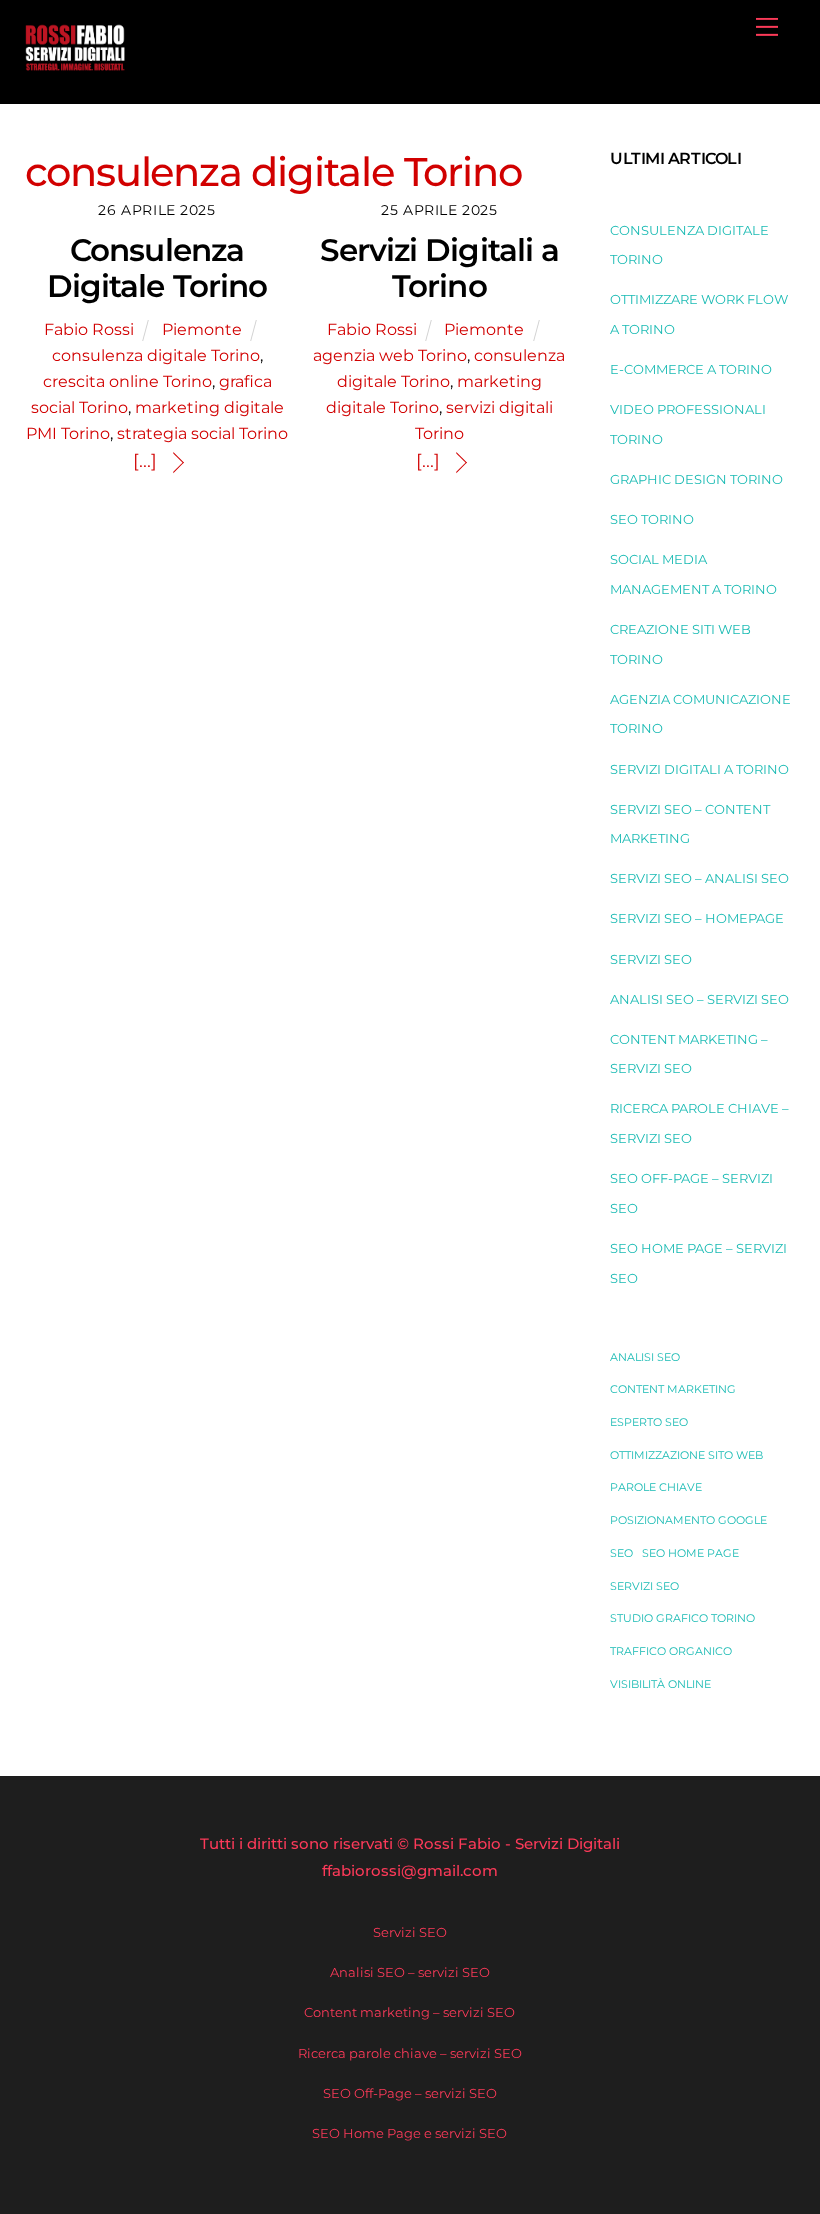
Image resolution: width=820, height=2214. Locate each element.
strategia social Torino (202, 433)
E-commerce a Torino (691, 369)
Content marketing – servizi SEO (409, 2012)
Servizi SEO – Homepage (697, 918)
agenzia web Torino (390, 355)
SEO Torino (652, 519)
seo (621, 1553)
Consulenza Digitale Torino (157, 268)
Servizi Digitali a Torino (439, 268)
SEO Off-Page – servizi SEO (410, 2093)
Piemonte (202, 329)
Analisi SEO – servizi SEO (699, 999)
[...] (145, 461)
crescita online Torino (127, 381)
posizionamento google (688, 1520)
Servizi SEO (651, 959)
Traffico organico (671, 1651)
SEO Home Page (690, 1553)
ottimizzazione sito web (686, 1455)
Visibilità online (660, 1684)
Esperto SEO (649, 1422)
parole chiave (656, 1487)
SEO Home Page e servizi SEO (409, 2133)
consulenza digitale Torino (156, 355)
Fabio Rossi (89, 329)
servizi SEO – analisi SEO (699, 878)
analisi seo (645, 1357)
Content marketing (673, 1389)
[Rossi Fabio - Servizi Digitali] (75, 64)
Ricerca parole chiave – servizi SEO (410, 2053)
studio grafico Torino (682, 1618)
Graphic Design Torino (696, 479)
